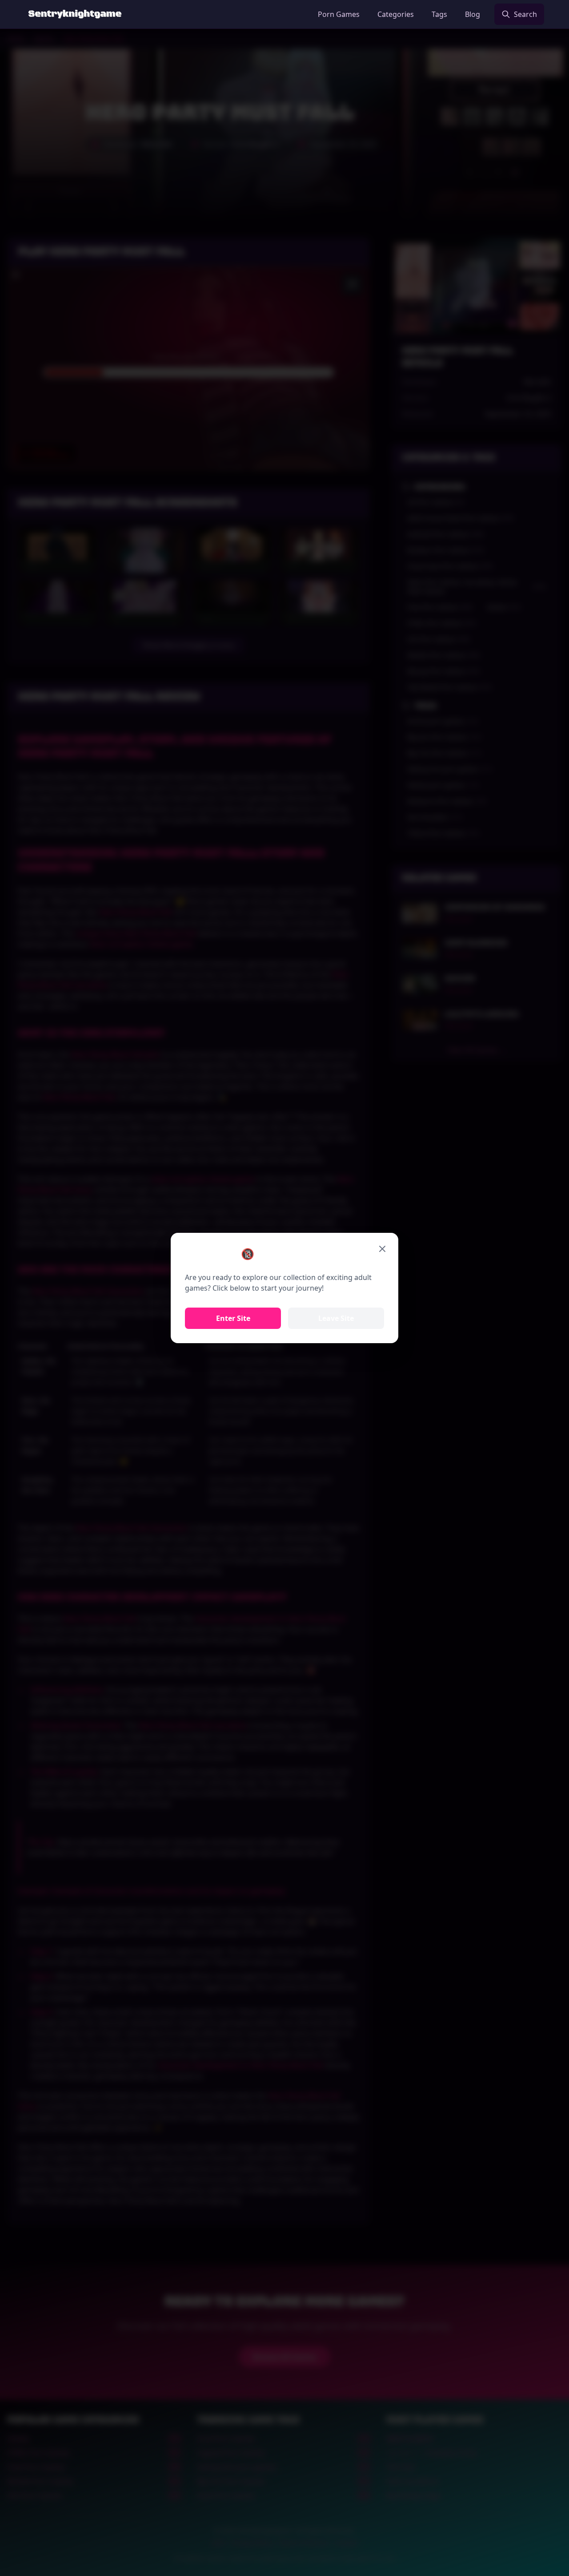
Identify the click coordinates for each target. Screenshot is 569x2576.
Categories (396, 14)
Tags (439, 14)
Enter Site (233, 1318)
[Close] (382, 1249)
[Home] (75, 14)
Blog (473, 14)
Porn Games (339, 14)
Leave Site (336, 1318)
